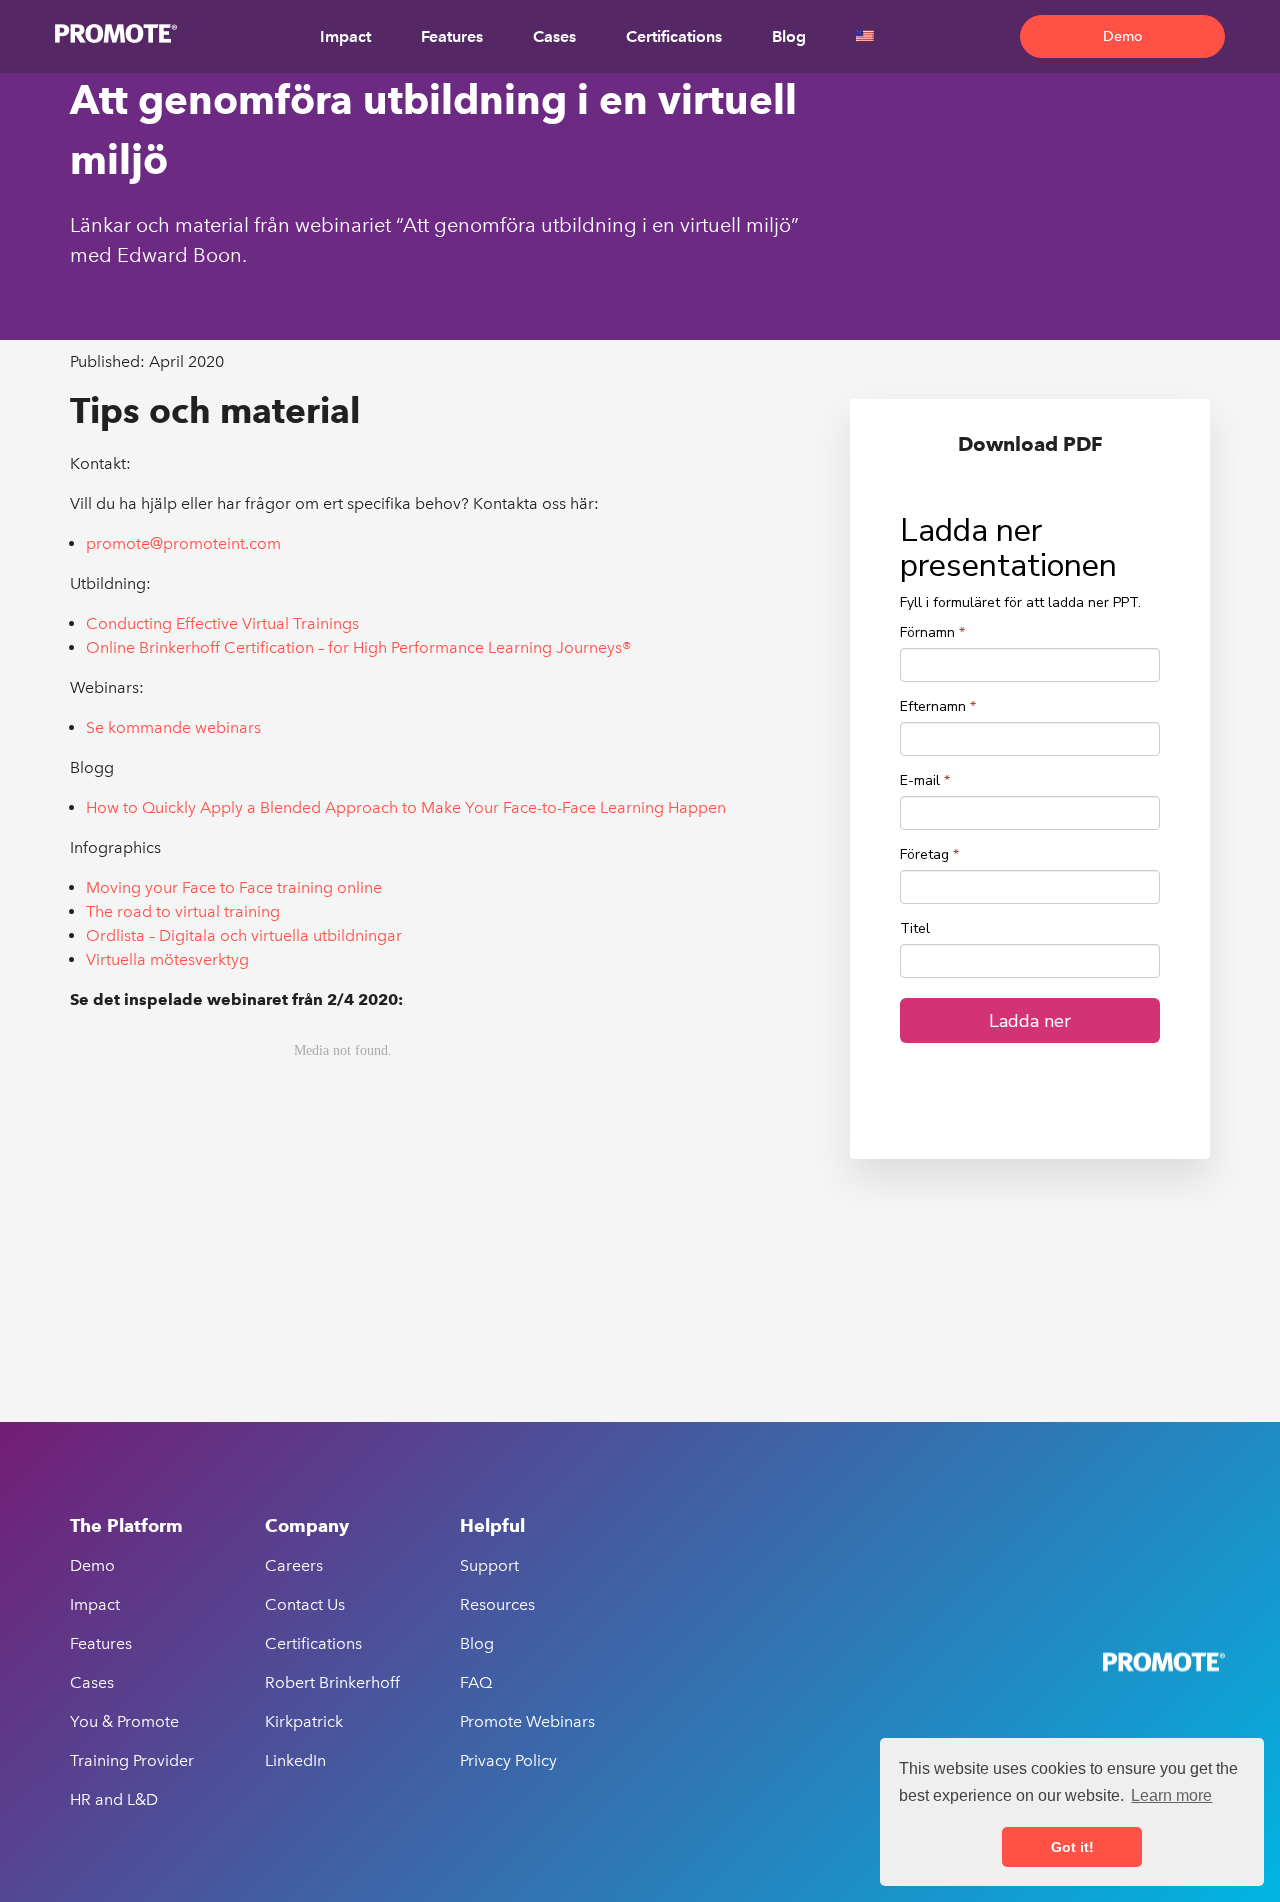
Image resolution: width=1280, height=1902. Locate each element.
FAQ (476, 1682)
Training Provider (132, 1760)
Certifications (674, 36)
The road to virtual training (183, 911)
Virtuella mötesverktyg (167, 959)
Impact (345, 36)
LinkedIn (295, 1760)
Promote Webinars (527, 1721)
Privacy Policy (508, 1760)
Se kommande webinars (173, 727)
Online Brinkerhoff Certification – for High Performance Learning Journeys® (359, 647)
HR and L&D (114, 1799)
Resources (497, 1604)
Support (489, 1565)
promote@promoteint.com (183, 543)
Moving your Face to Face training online (234, 887)
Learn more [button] (1171, 1795)
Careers (294, 1565)
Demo (1123, 36)
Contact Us (305, 1604)
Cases (554, 36)
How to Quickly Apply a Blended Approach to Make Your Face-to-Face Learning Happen (406, 807)
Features (452, 36)
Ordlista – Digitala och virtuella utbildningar (244, 935)
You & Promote (124, 1721)
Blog (789, 36)
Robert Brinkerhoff (332, 1682)
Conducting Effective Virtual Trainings (222, 623)
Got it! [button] (1072, 1847)
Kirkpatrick (304, 1721)
